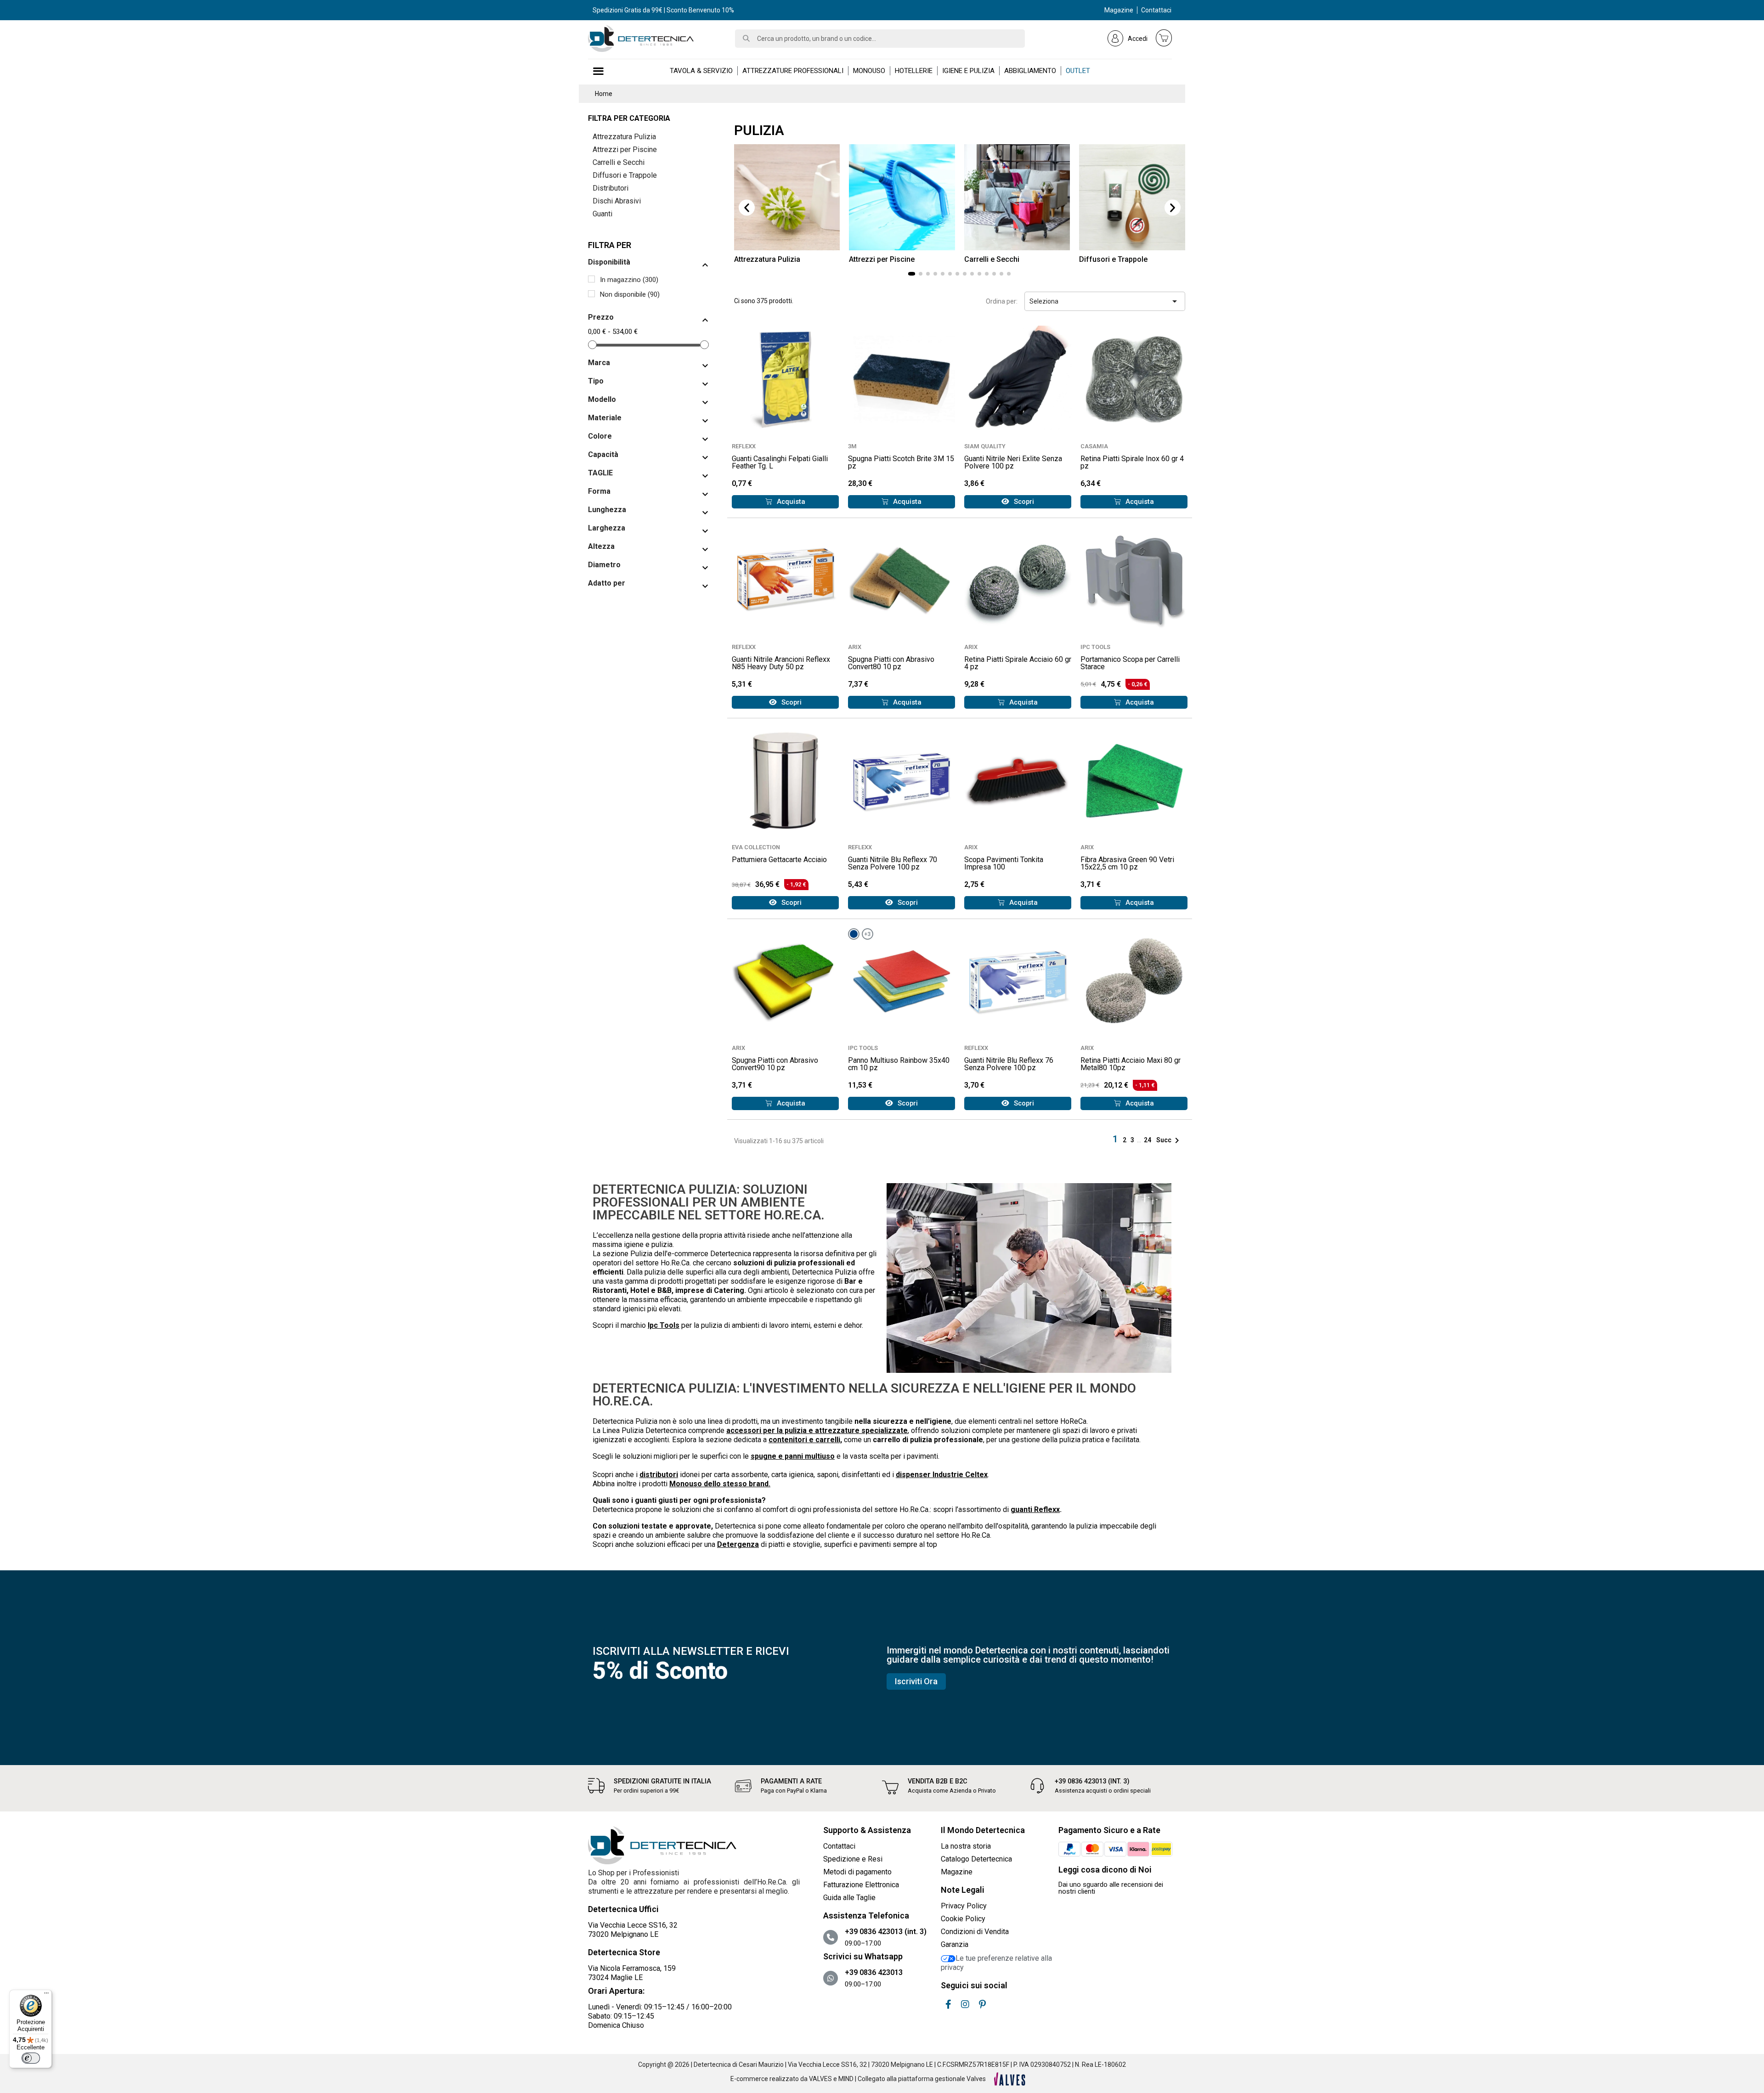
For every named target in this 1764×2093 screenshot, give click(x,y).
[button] (747, 208)
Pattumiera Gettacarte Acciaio (779, 860)
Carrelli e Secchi (619, 162)
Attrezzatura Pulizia (624, 137)
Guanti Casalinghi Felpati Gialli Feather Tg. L (780, 462)
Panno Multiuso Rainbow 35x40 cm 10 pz (899, 1064)
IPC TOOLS (1095, 647)
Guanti (602, 214)
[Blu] (854, 934)
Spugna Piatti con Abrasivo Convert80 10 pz (891, 663)
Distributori (611, 188)
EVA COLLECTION (756, 847)
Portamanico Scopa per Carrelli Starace (1130, 663)
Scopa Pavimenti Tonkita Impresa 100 (1004, 863)
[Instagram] (965, 2004)
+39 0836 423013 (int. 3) (1092, 1781)
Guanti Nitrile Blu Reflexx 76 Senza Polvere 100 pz (1009, 1064)
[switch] (31, 2058)
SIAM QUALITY (985, 446)
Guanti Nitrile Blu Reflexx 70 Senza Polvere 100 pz (893, 863)
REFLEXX (744, 446)
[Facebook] (948, 2004)
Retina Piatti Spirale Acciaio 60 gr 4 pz (1018, 663)
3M (852, 446)
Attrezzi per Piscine (625, 149)
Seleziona (1105, 301)
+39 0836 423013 (874, 1972)
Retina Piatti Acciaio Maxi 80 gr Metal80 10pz (1131, 1064)
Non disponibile (630, 294)
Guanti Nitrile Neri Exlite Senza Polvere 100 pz (1013, 462)
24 (1148, 1140)
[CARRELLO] (1164, 38)
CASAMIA (1094, 446)
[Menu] (46, 1995)
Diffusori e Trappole (625, 175)
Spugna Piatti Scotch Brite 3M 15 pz (901, 462)
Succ (1169, 1140)
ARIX (855, 647)
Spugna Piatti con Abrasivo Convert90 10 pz (775, 1064)
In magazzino (629, 280)
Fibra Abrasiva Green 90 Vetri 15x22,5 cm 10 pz (1127, 863)
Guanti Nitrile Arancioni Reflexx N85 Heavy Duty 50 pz (781, 663)
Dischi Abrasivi (617, 201)
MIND (846, 2079)
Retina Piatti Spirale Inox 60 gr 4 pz (1132, 462)
